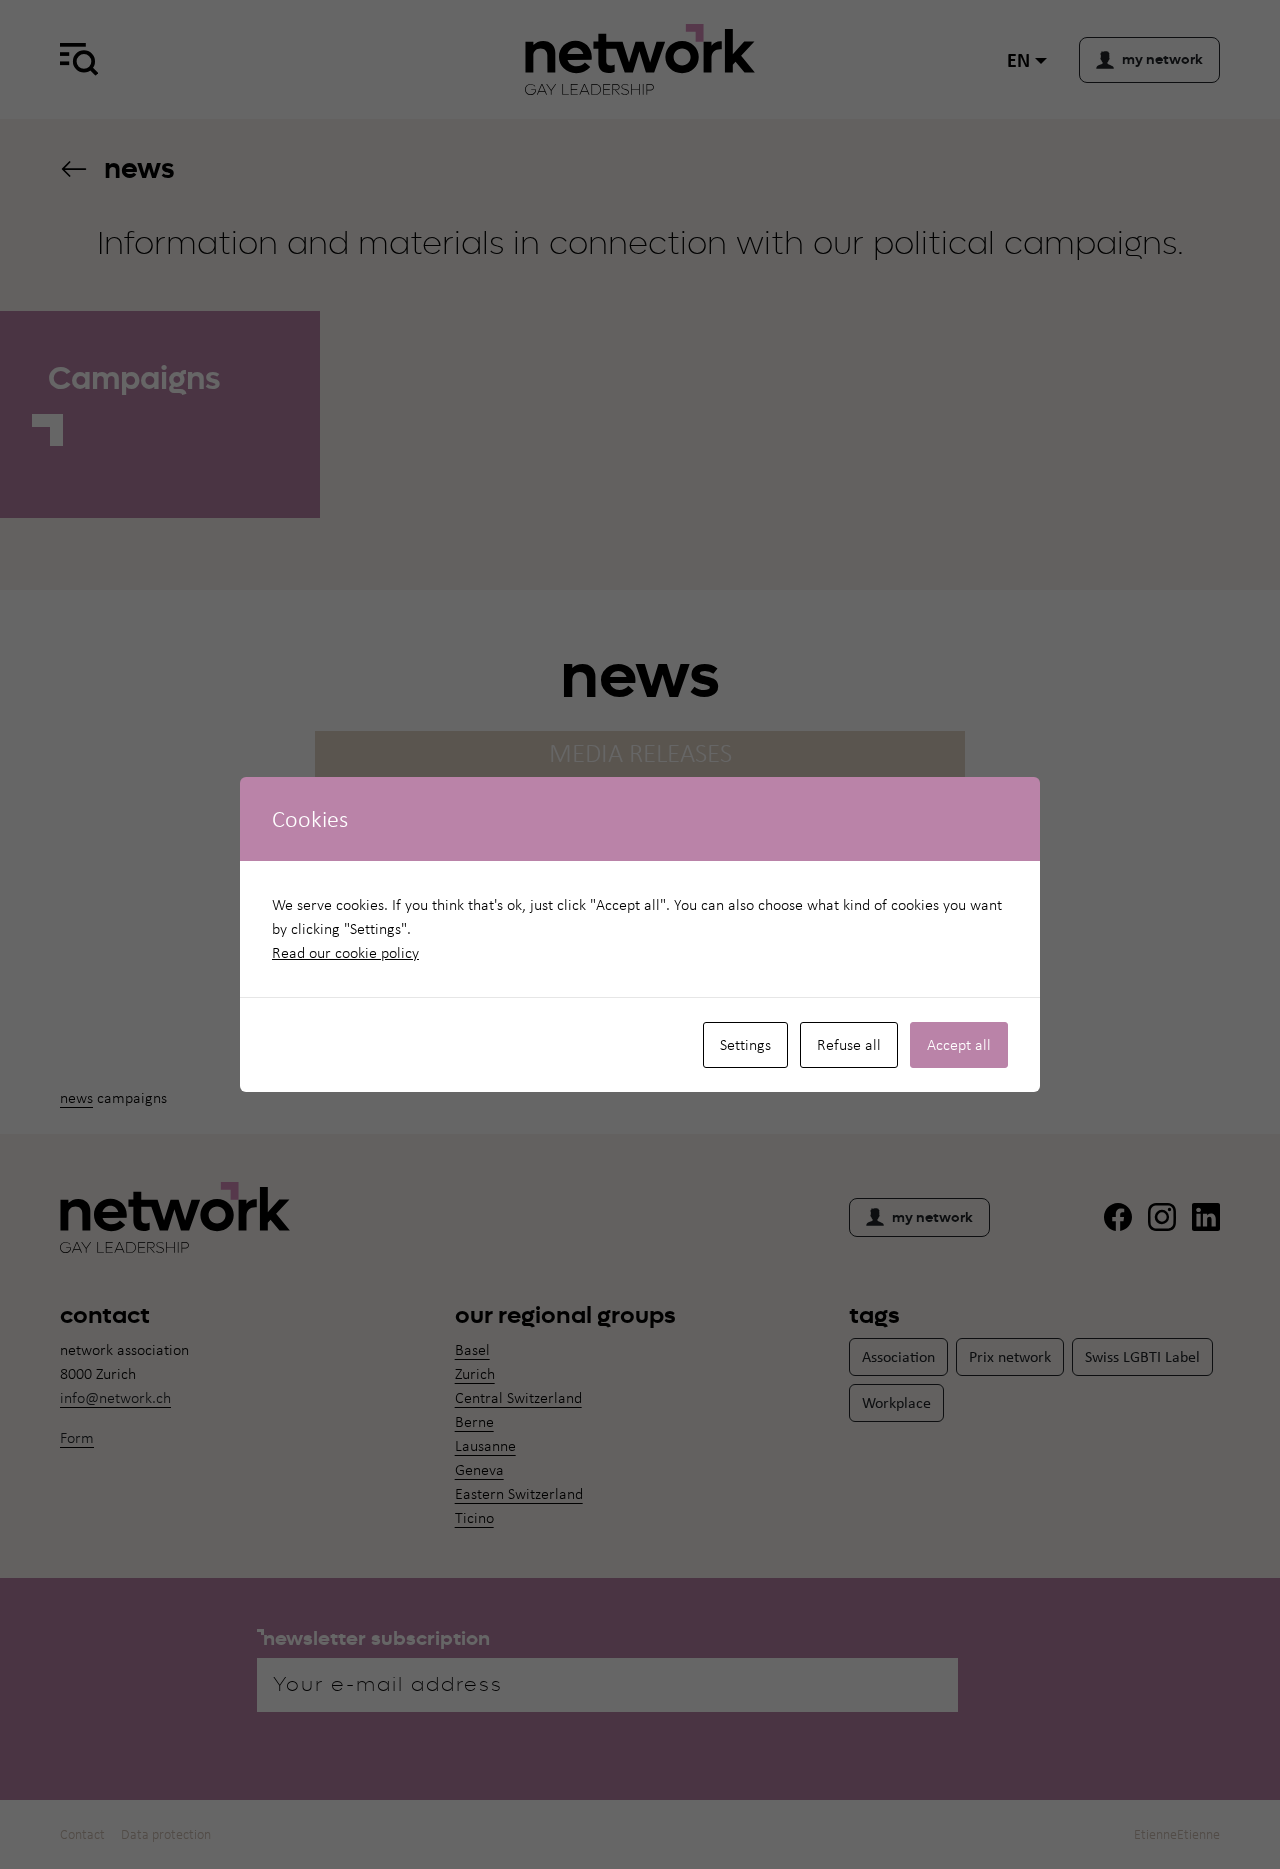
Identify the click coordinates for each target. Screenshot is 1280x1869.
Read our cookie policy (345, 952)
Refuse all (849, 1044)
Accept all (959, 1044)
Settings (745, 1044)
